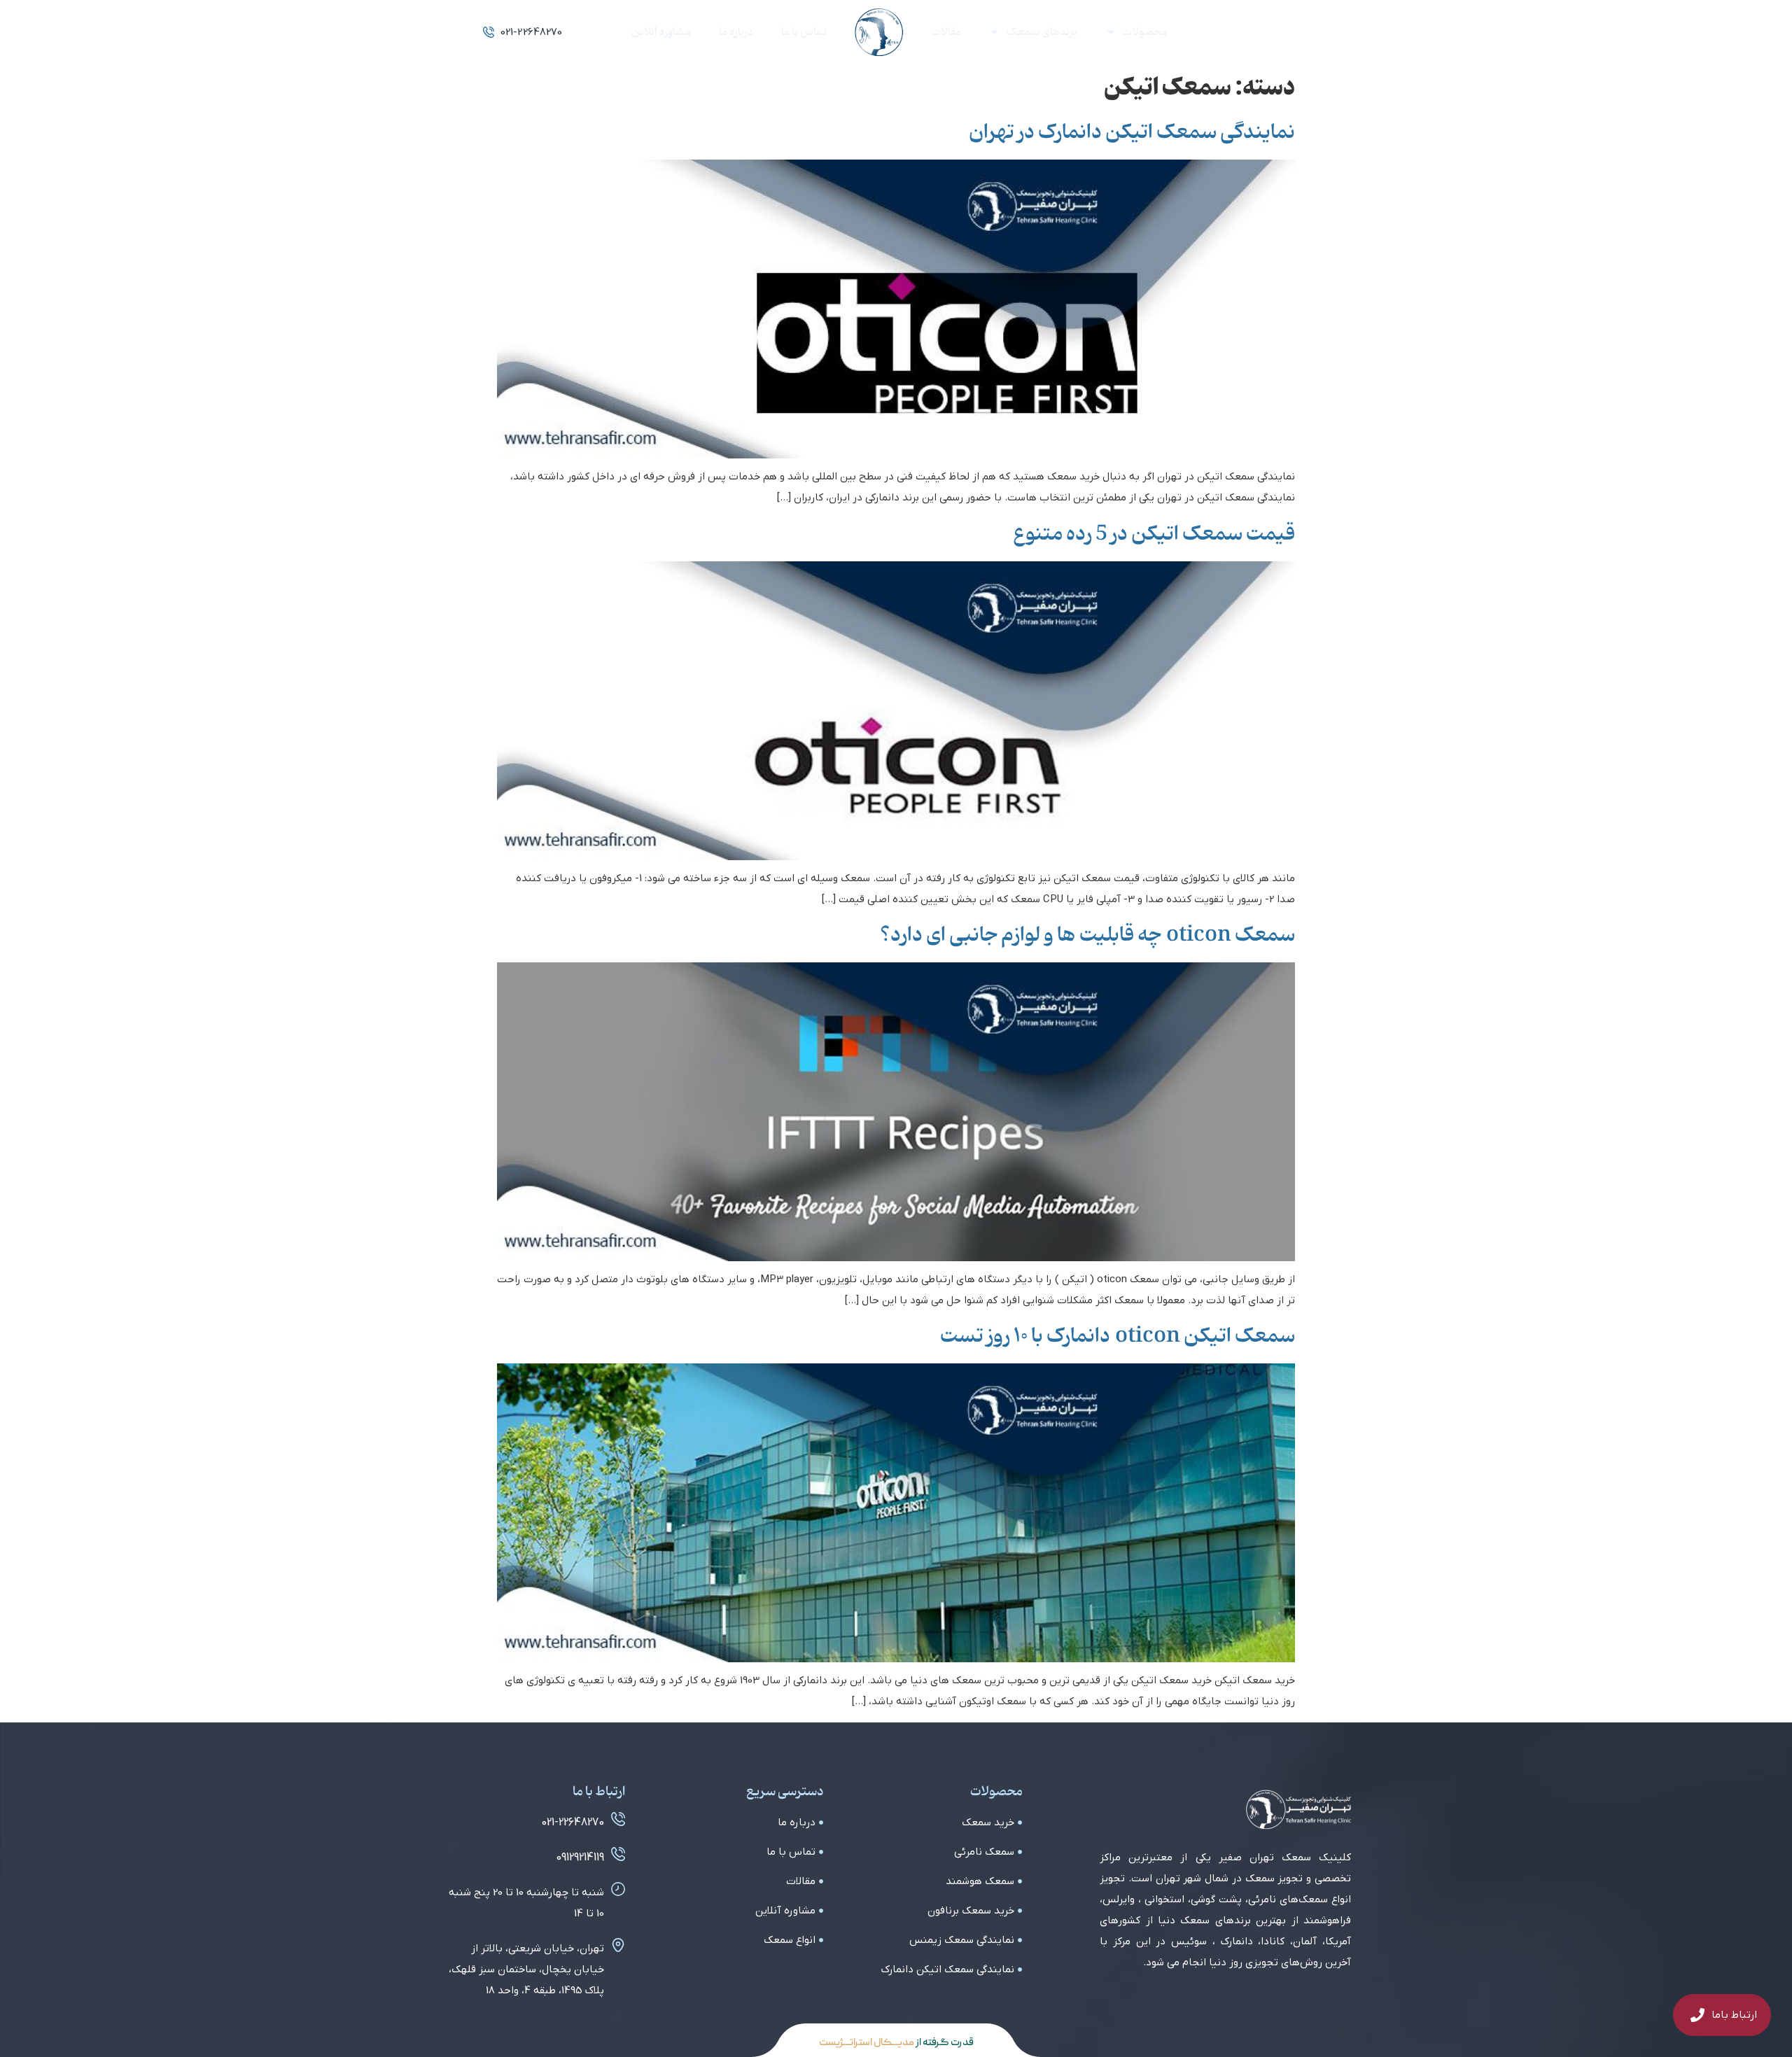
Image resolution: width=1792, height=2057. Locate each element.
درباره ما (736, 32)
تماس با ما (804, 32)
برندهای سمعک (1042, 32)
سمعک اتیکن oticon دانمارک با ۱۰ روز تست (1118, 1336)
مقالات (946, 32)
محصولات (1145, 32)
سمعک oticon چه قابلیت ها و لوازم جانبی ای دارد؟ (1087, 935)
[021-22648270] (618, 1819)
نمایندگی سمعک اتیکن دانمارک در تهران (1132, 132)
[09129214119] (618, 1854)
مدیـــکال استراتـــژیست (867, 2043)
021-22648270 (573, 1823)
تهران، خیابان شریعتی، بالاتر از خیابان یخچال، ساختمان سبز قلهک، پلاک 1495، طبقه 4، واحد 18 (526, 1970)
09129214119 (580, 1858)
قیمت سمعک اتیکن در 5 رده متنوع (1154, 534)
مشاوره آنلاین (661, 32)
